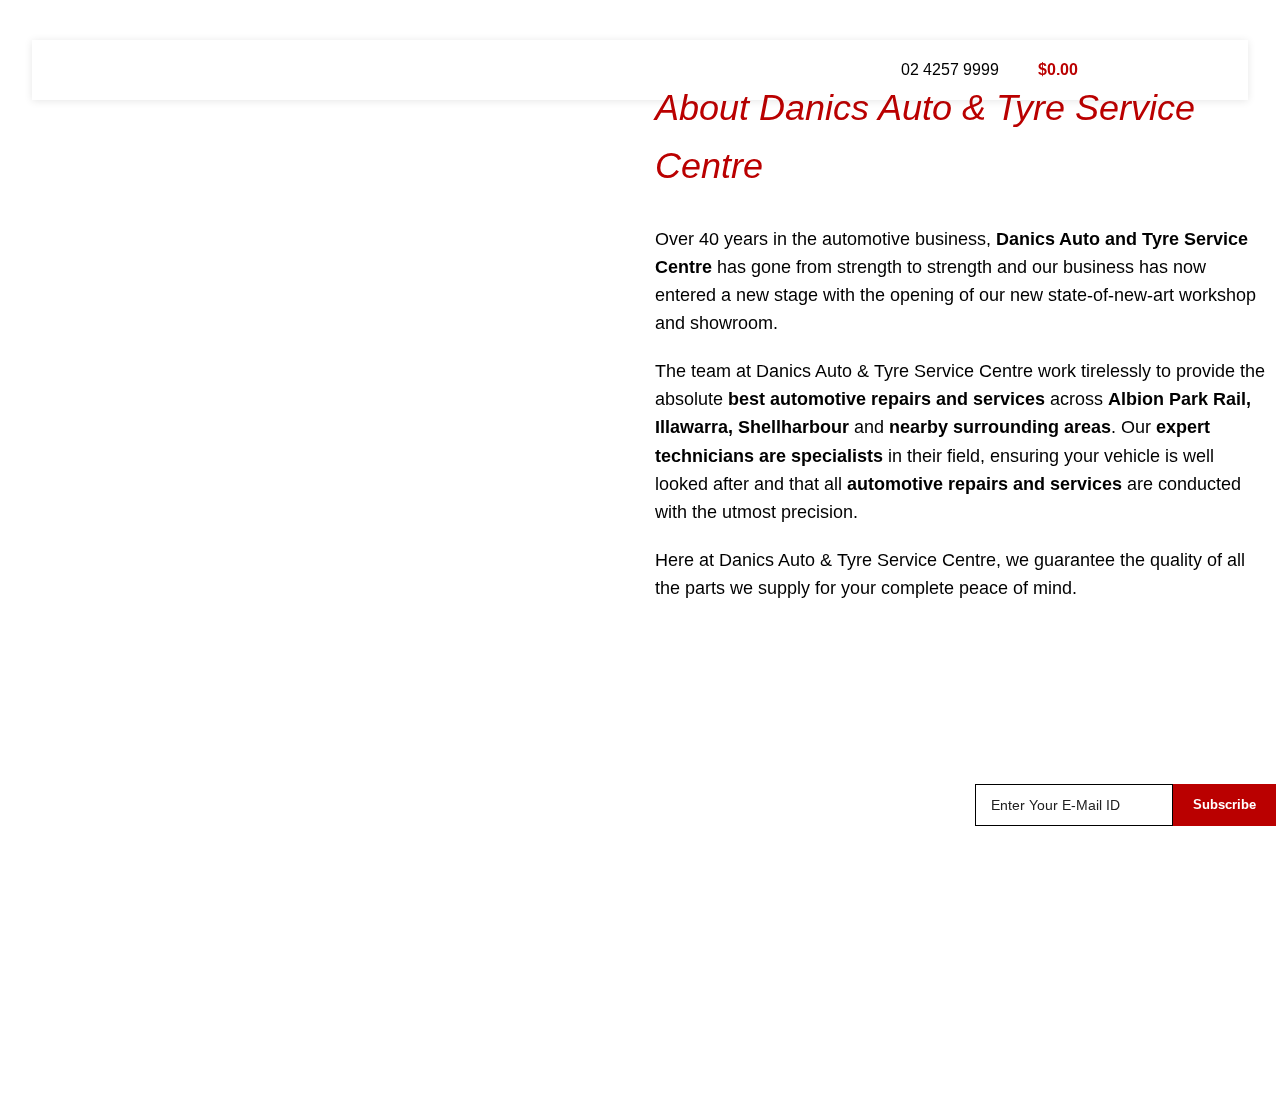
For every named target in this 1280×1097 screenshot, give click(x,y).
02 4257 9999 (950, 69)
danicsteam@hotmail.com (139, 885)
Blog (671, 879)
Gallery (360, 879)
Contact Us (694, 917)
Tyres (354, 767)
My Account (696, 767)
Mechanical (376, 804)
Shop (674, 730)
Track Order (696, 804)
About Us (688, 842)
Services (366, 842)
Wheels (362, 730)
